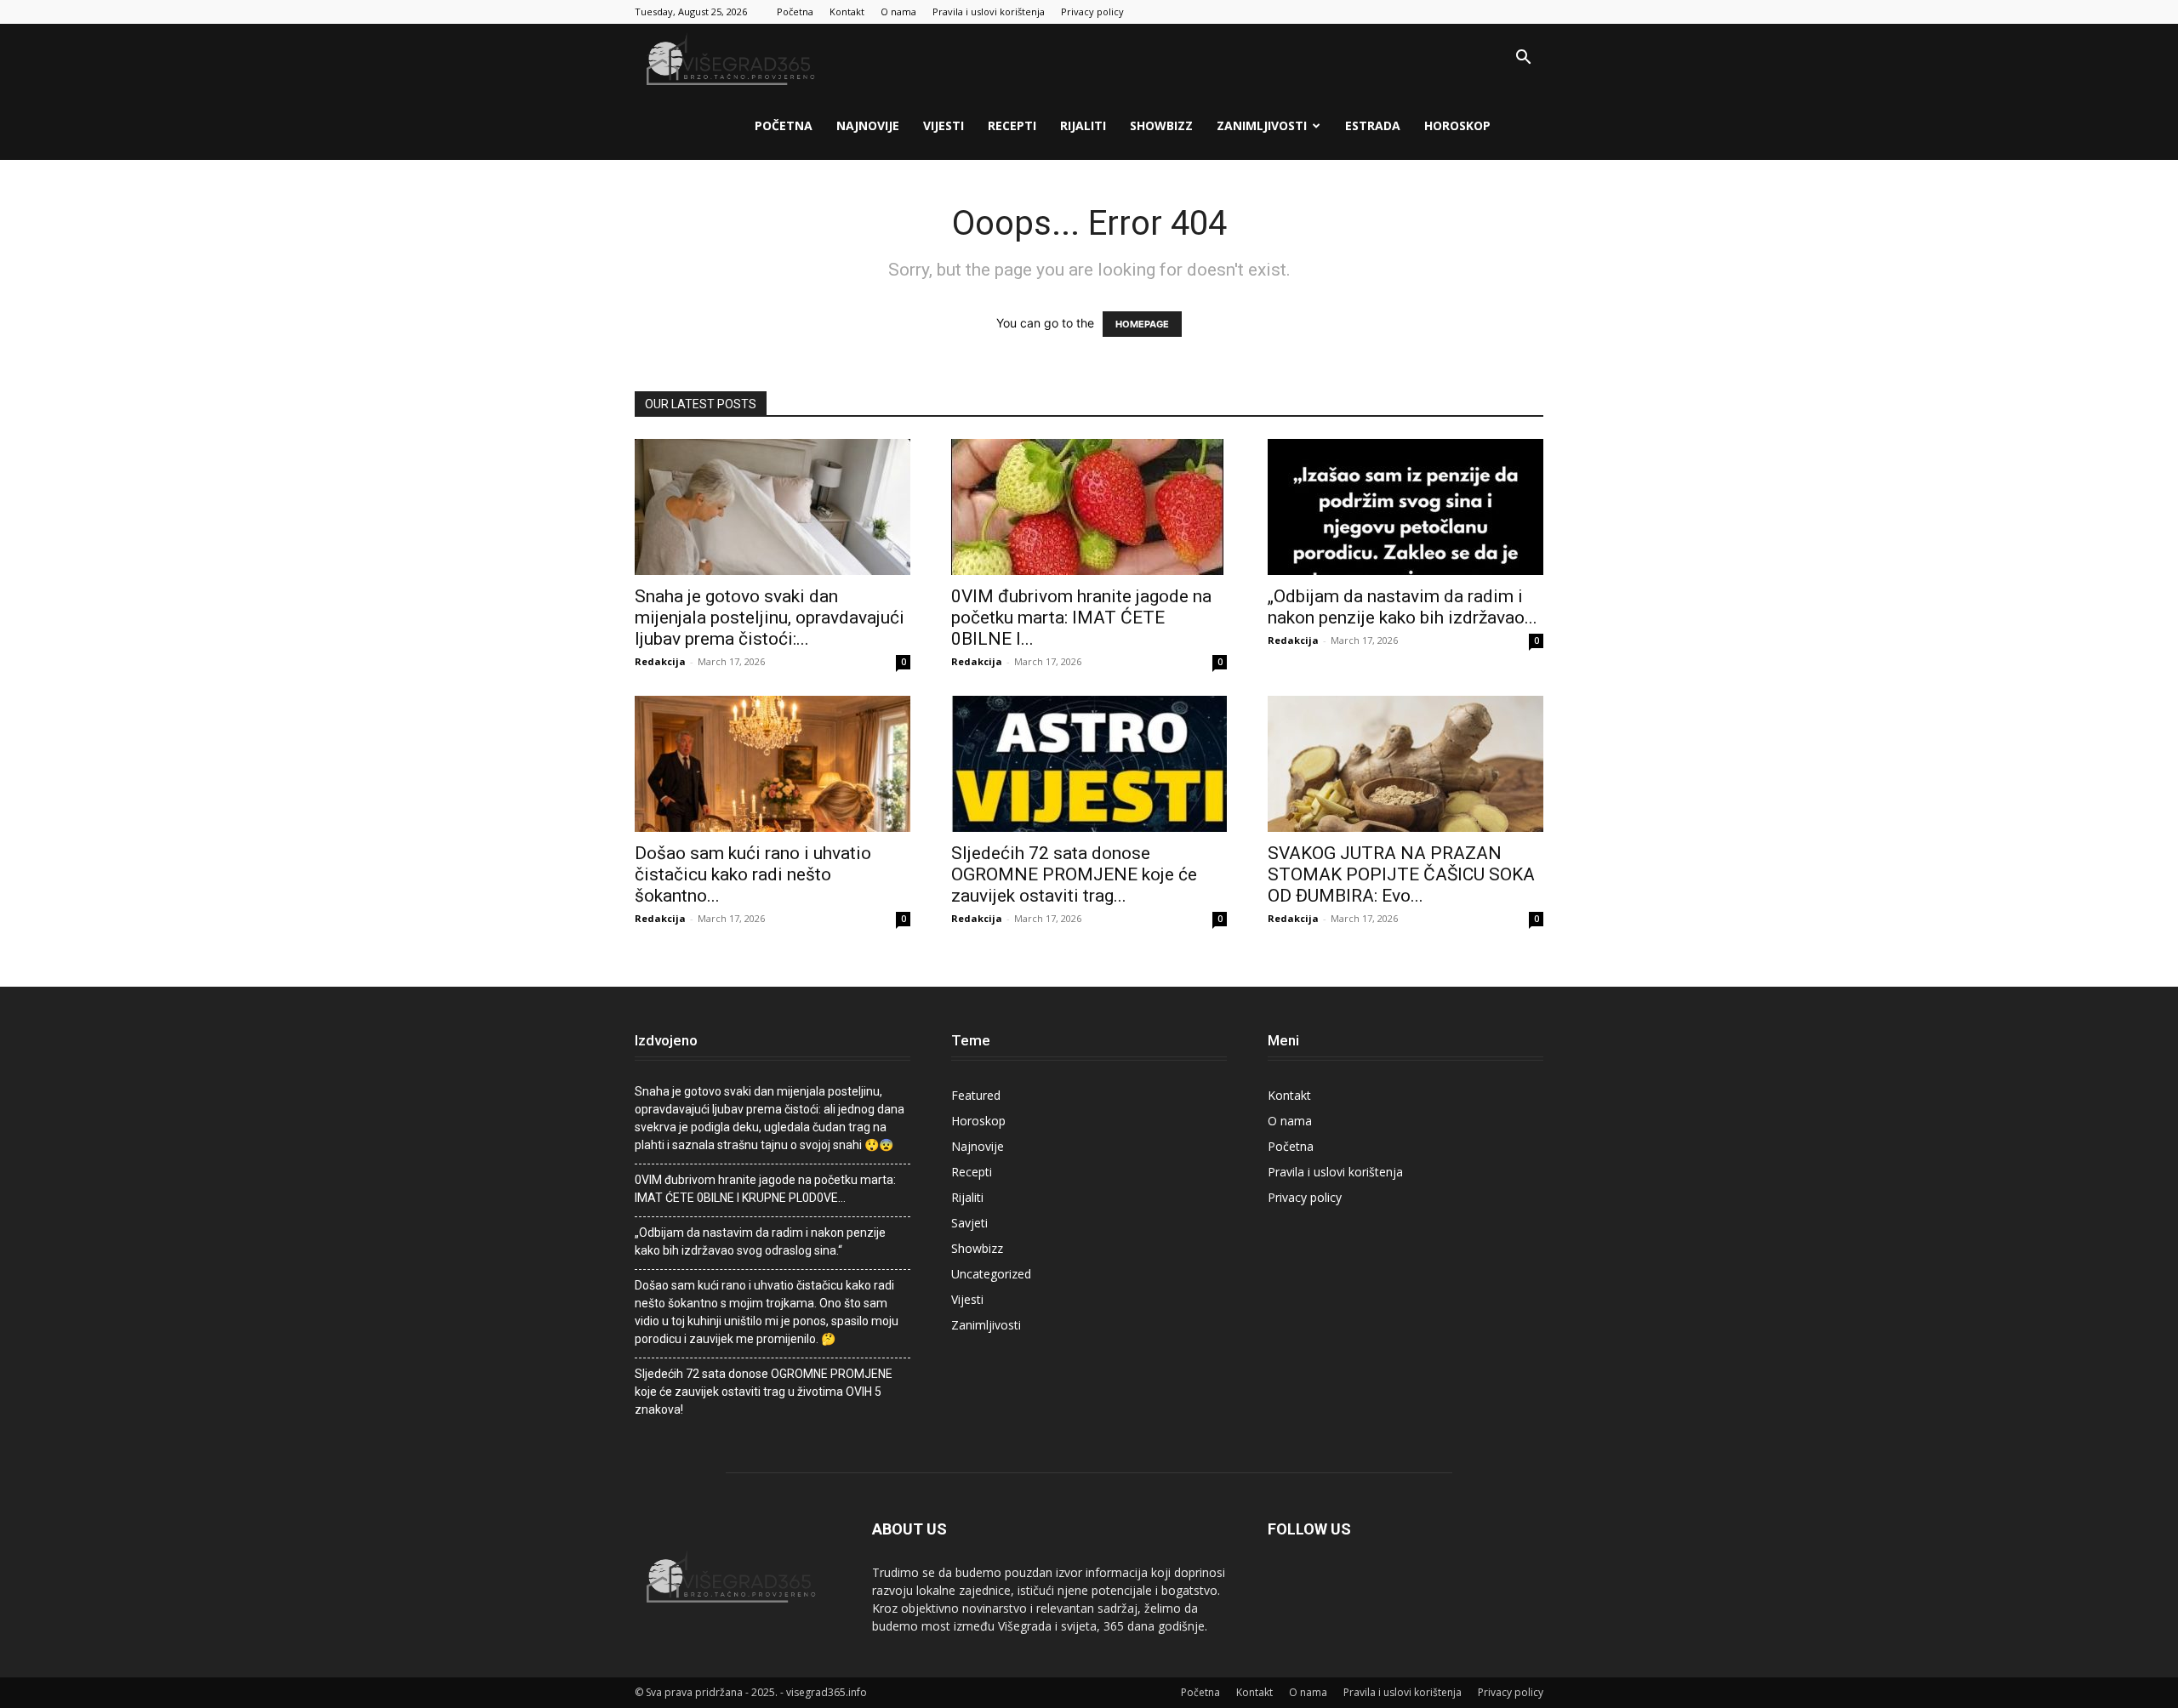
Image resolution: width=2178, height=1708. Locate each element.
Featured (976, 1095)
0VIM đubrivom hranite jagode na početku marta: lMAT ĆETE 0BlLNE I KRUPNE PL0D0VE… (765, 1189)
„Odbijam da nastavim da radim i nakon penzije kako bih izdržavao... (1403, 607)
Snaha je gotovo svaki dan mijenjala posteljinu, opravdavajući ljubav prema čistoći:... (770, 618)
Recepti (1012, 125)
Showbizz (1161, 125)
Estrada (1373, 125)
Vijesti (944, 125)
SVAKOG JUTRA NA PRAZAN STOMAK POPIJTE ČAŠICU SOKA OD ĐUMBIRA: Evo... (1401, 874)
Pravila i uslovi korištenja (989, 11)
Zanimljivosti (1262, 125)
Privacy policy (1092, 11)
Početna (795, 11)
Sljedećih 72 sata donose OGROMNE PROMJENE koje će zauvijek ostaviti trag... (1074, 874)
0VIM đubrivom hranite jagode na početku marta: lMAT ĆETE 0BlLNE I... (1081, 618)
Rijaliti (1083, 125)
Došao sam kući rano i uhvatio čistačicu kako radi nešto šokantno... (753, 874)
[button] (1523, 59)
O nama (898, 11)
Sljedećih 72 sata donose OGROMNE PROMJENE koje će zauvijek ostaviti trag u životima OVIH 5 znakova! (764, 1392)
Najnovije (868, 125)
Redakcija (660, 661)
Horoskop (1457, 125)
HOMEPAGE (1142, 324)
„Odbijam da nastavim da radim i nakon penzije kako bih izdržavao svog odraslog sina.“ (760, 1241)
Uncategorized (991, 1274)
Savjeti (969, 1223)
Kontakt (847, 11)
